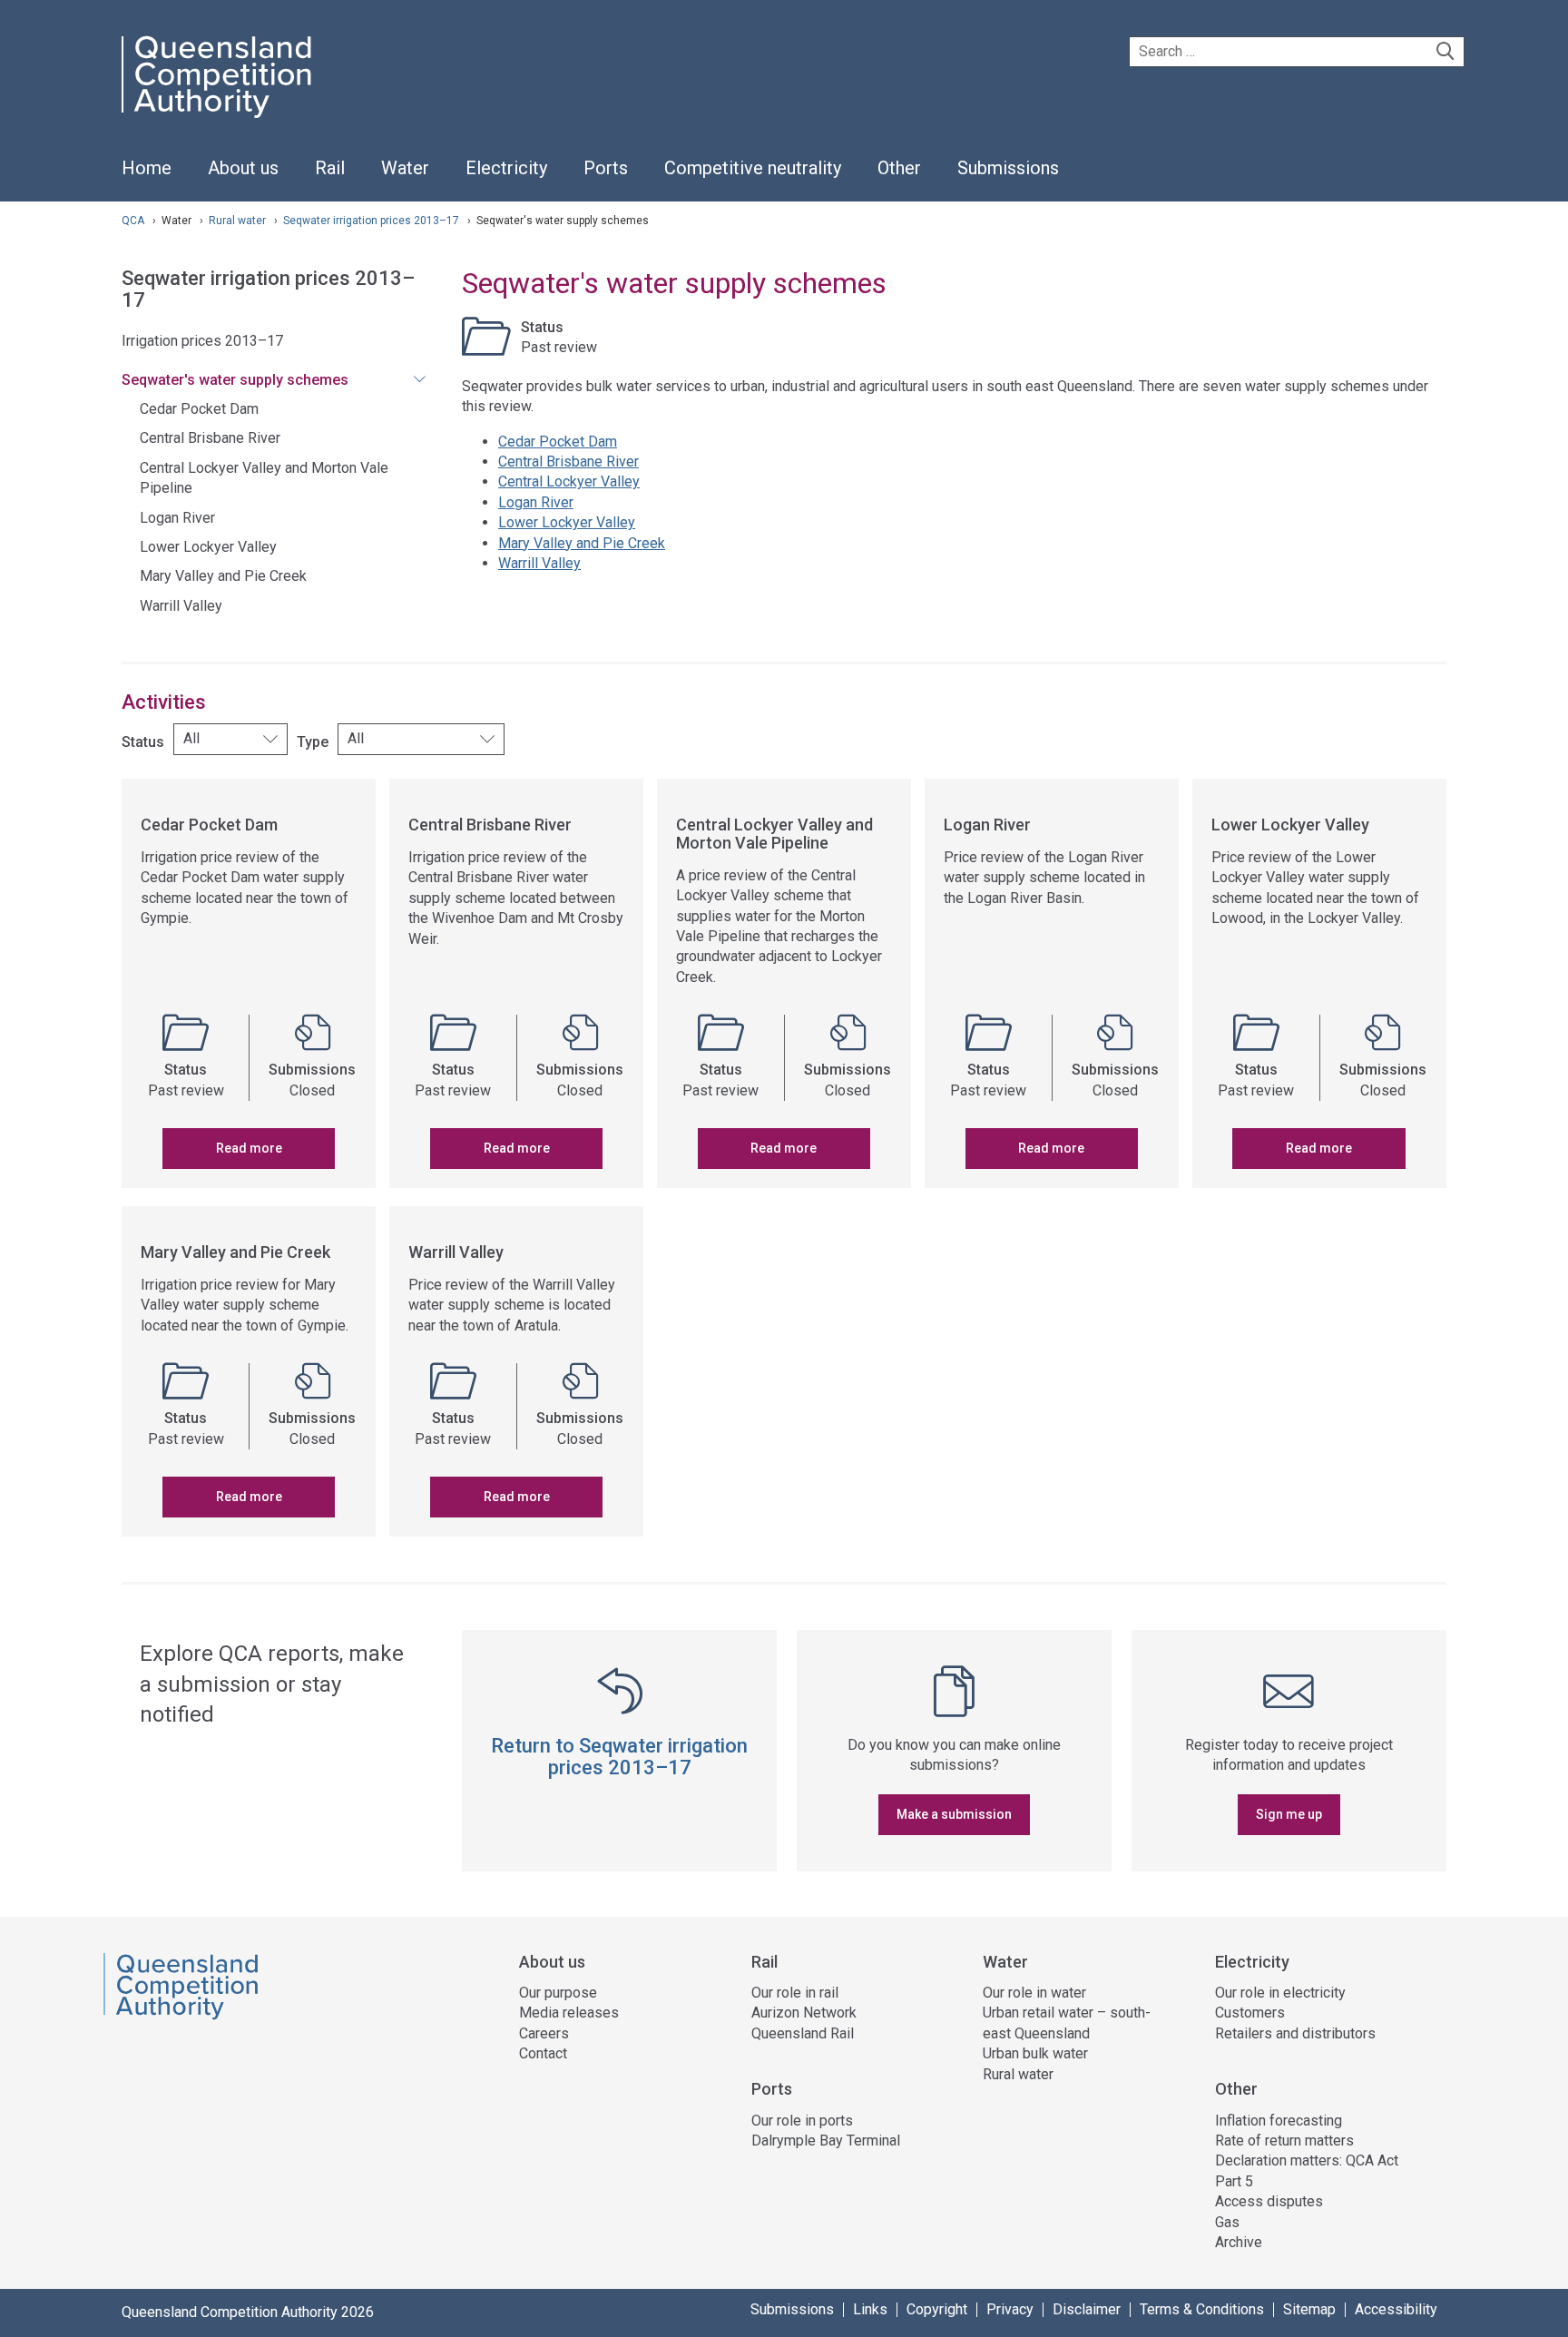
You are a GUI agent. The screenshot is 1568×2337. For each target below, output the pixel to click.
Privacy (1010, 2310)
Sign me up (1289, 1814)
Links (870, 2310)
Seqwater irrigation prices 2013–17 (372, 221)
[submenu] (243, 169)
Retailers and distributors (1295, 2033)
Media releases (569, 2013)
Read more (249, 1148)
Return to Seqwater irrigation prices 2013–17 (619, 1757)
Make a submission (954, 1814)
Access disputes (1269, 2201)
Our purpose (558, 1993)
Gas (1227, 2222)
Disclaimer (1087, 2310)
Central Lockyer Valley (569, 481)
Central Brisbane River (210, 438)
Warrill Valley (181, 606)
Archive (1239, 2242)
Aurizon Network (804, 2013)
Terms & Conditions (1202, 2310)
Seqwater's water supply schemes (235, 380)
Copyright (937, 2310)
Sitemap (1309, 2310)
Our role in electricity (1280, 1993)
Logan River (177, 518)
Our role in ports (802, 2121)
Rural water (239, 221)
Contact (543, 2053)
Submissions (792, 2310)
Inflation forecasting (1279, 2121)
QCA (133, 221)
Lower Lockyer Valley (208, 547)
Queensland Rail (803, 2033)
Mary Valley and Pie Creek (223, 576)
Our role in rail (795, 1993)
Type (313, 742)
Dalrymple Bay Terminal (826, 2141)
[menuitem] (147, 178)
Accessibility (1396, 2310)
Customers (1250, 2013)
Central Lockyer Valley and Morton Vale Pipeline (264, 478)
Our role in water (1034, 1993)
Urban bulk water (1035, 2053)
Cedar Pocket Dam (199, 409)
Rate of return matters (1284, 2141)
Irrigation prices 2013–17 (202, 341)
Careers (544, 2033)
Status (143, 742)
